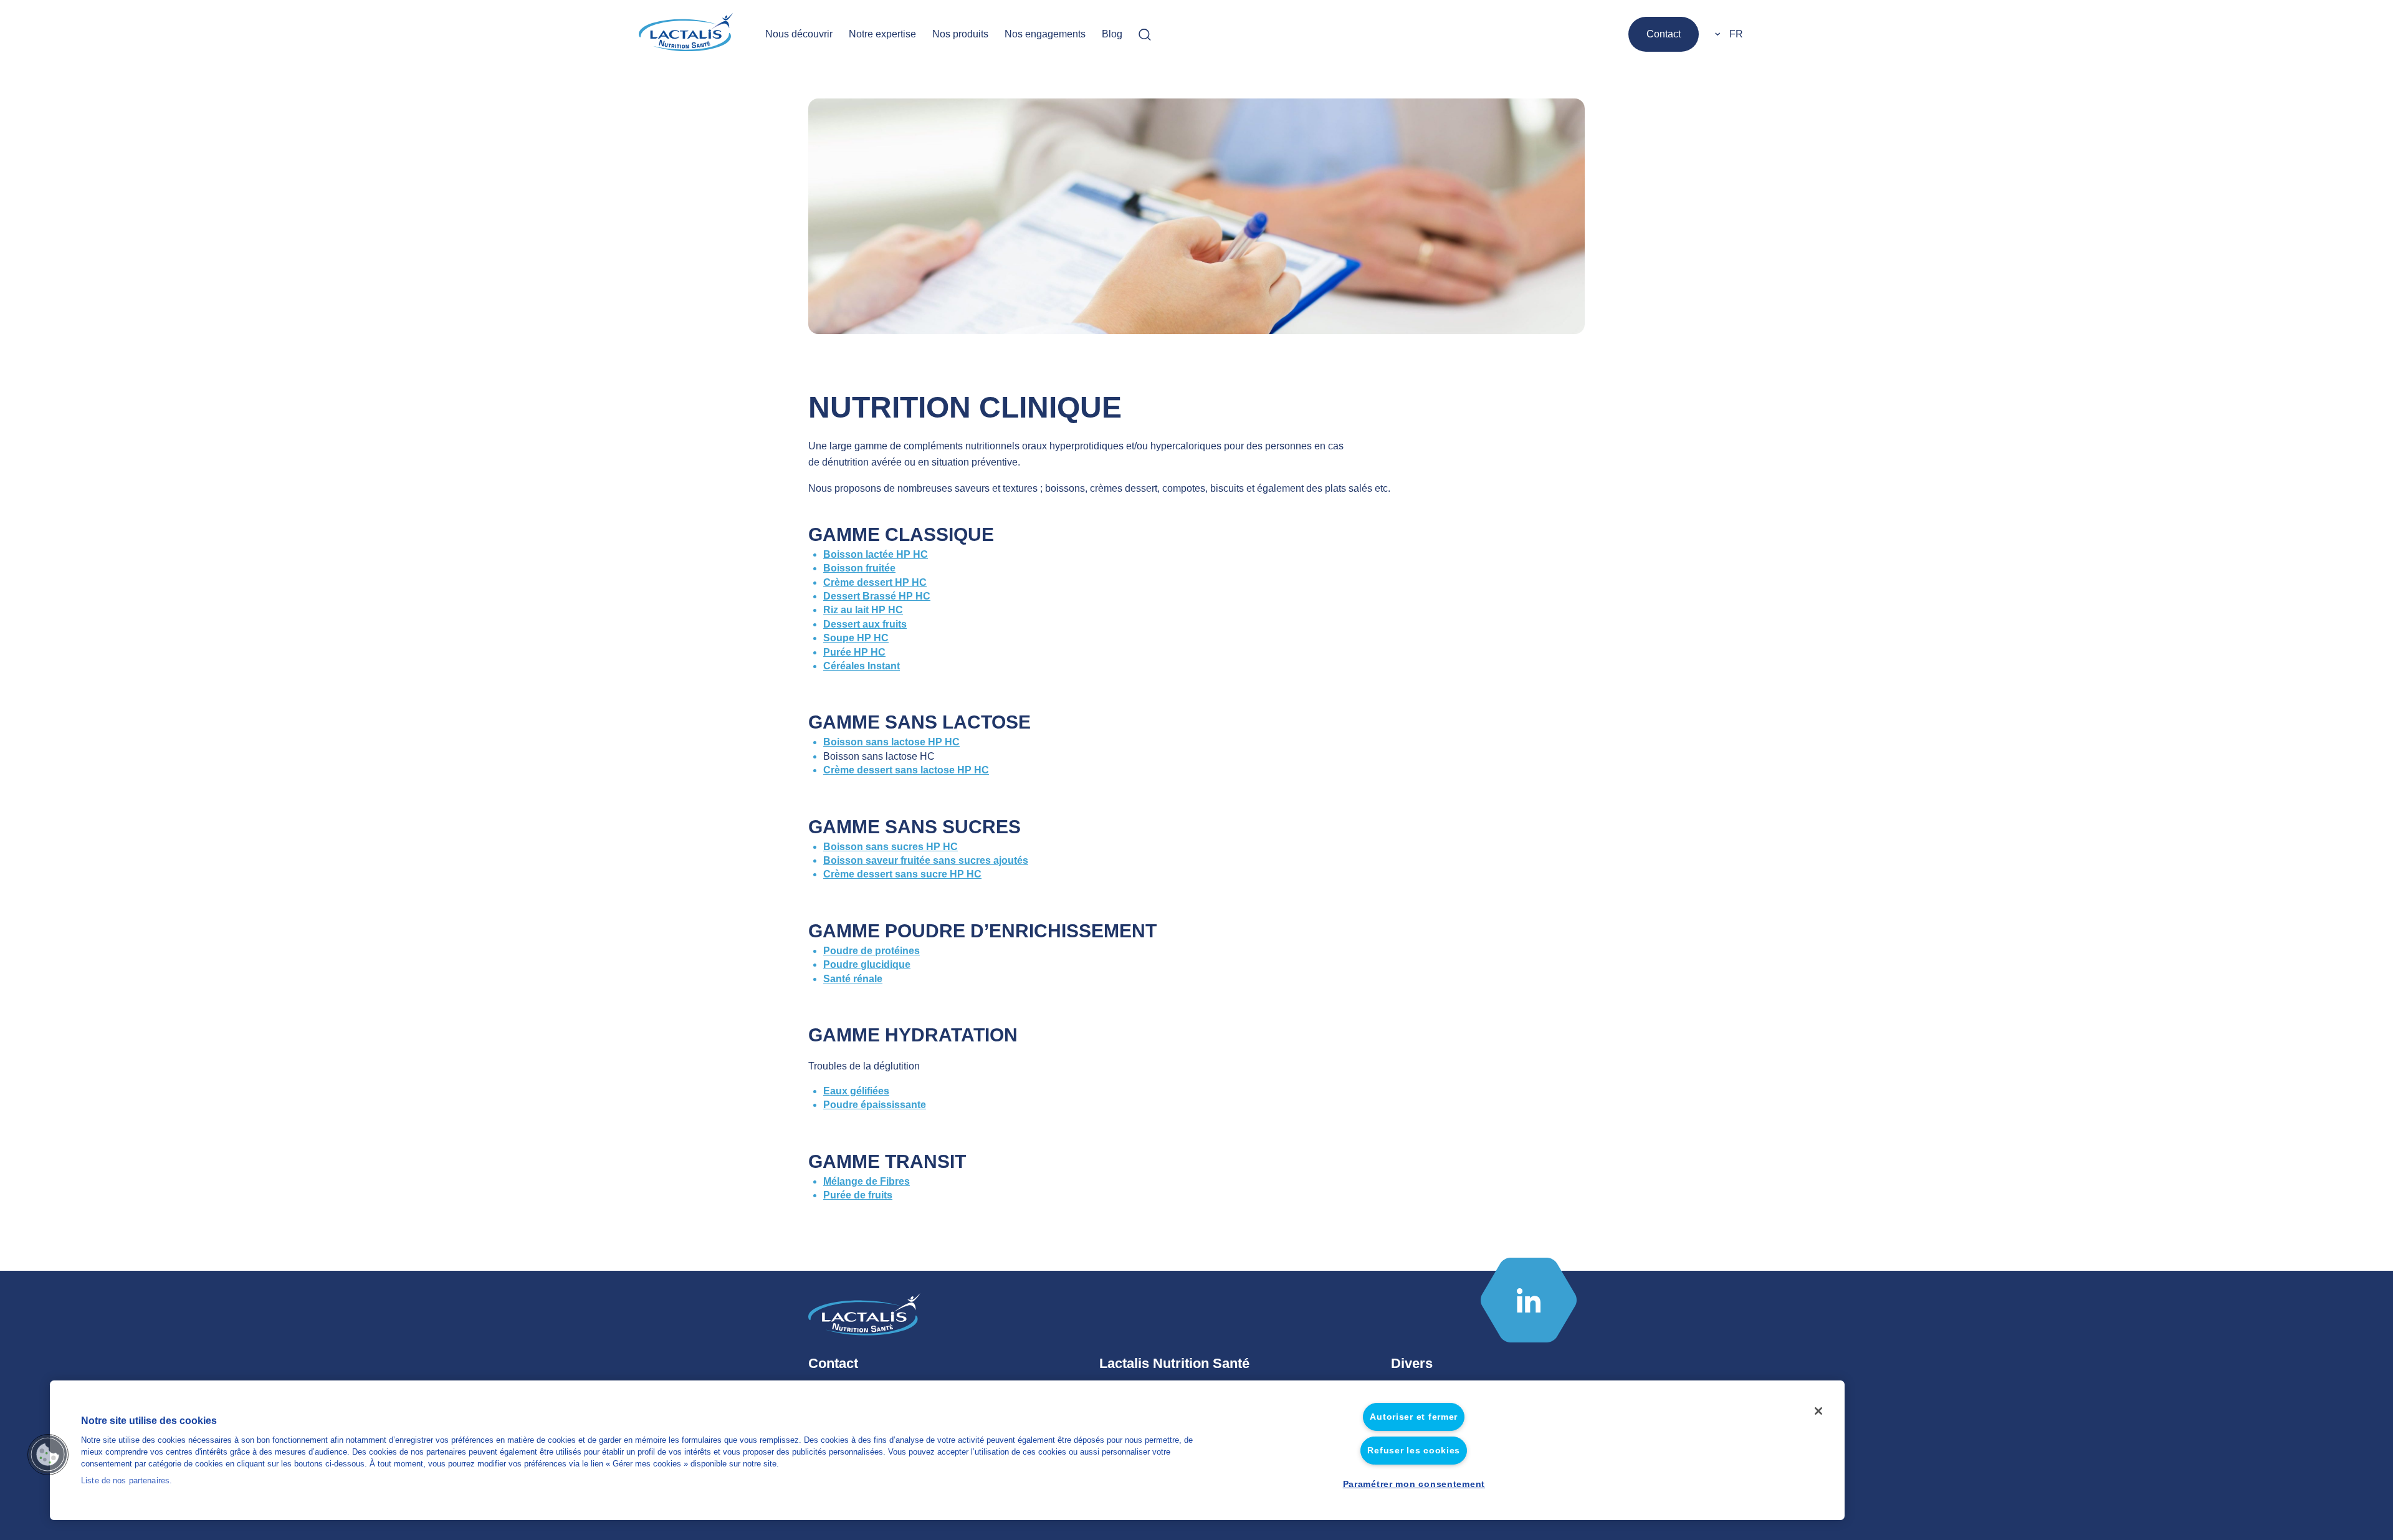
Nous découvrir (799, 34)
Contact (1664, 34)
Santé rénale (853, 979)
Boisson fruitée (859, 568)
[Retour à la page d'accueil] (687, 34)
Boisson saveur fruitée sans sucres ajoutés (926, 860)
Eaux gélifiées (856, 1091)
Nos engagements (1045, 34)
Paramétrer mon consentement (1414, 1484)
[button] (48, 1455)
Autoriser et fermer (1414, 1417)
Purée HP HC (854, 652)
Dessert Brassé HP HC (877, 596)
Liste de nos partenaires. (127, 1481)
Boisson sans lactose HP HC (891, 742)
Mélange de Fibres (867, 1181)
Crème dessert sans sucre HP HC (902, 874)
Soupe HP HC (856, 638)
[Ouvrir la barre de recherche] (1145, 34)
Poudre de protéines (872, 951)
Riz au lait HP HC (863, 610)
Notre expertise (882, 34)
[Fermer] (1818, 1411)
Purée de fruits (858, 1195)
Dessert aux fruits (865, 624)
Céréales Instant (862, 666)
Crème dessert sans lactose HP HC (906, 770)
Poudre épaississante (875, 1105)
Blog (1112, 34)
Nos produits (960, 34)
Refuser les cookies (1414, 1450)
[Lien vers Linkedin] (1529, 1300)
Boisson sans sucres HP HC (891, 847)
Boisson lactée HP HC (876, 554)
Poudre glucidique (867, 964)
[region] (947, 1450)
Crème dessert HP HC (875, 582)
